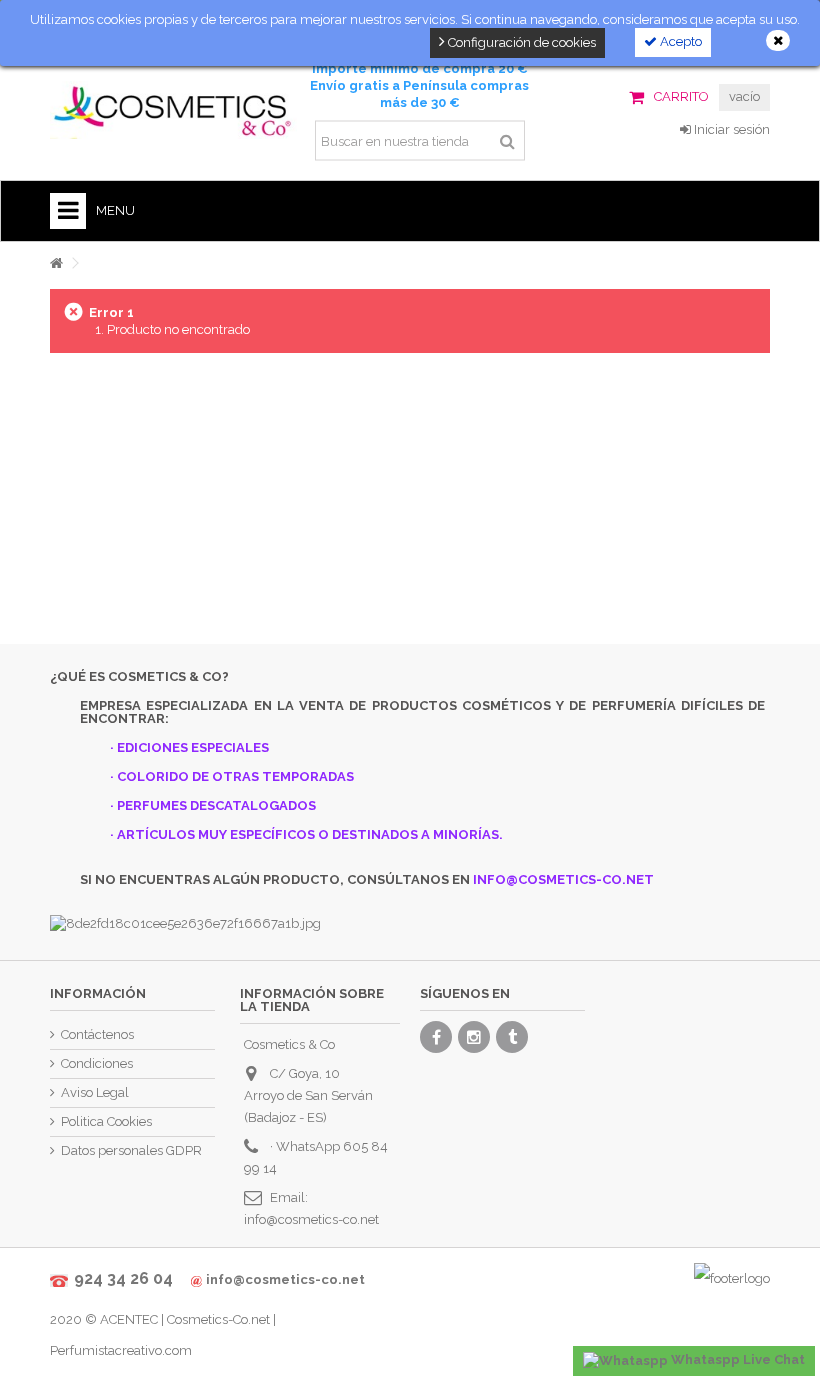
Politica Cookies (106, 1121)
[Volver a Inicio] (56, 263)
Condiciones (97, 1063)
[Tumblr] (512, 1037)
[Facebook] (436, 1037)
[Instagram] (474, 1037)
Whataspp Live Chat (736, 1359)
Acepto (679, 41)
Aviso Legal (95, 1092)
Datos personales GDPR (131, 1150)
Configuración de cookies (520, 42)
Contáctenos (97, 1034)
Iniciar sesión (730, 129)
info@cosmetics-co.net (311, 1219)
